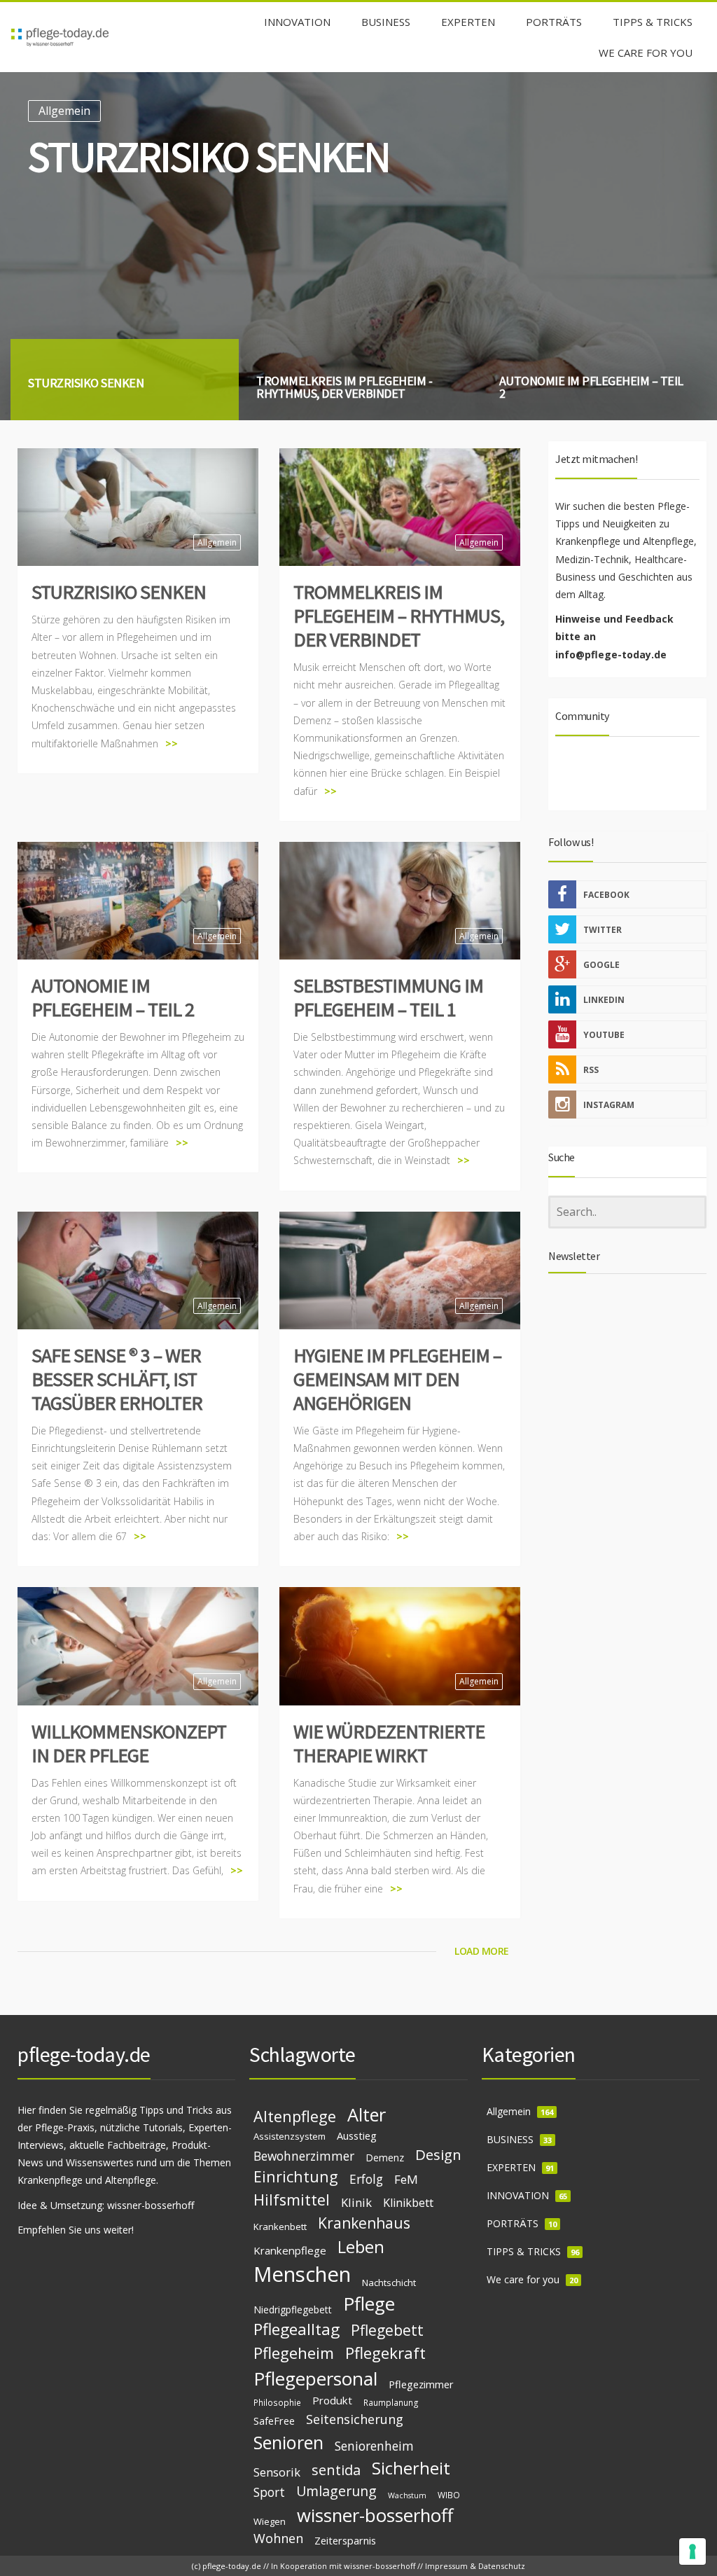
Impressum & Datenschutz (475, 2566)
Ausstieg (357, 2135)
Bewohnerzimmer (304, 2156)
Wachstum (407, 2495)
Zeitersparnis (345, 2540)
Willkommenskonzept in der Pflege (129, 1743)
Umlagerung (336, 2491)
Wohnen (278, 2538)
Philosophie (277, 2402)
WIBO (449, 2495)
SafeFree (274, 2421)
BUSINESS (510, 2139)
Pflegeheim (294, 2353)
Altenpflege (295, 2116)
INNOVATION (518, 2195)
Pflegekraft (385, 2353)
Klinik (356, 2202)
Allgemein (64, 111)
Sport (269, 2492)
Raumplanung (391, 2402)
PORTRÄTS (513, 2223)
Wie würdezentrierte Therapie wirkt (389, 1743)
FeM (406, 2179)
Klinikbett (408, 2203)
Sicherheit (411, 2468)
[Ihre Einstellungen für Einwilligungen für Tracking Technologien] (692, 2551)
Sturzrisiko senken (119, 592)
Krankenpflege (290, 2250)
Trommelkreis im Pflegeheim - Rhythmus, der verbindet (300, 180)
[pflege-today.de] (60, 37)
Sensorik (277, 2472)
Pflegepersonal (315, 2378)
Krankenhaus (364, 2223)
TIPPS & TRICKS (524, 2251)
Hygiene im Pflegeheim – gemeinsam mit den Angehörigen (397, 1379)
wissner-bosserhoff (151, 2205)
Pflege (369, 2304)
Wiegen (270, 2521)
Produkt (332, 2400)
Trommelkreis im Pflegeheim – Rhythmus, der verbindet (399, 616)
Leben (361, 2247)
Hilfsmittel (292, 2200)
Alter (367, 2114)
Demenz (385, 2158)
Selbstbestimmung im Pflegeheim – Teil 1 (388, 997)
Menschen (302, 2274)
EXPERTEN (511, 2167)
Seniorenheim (374, 2446)
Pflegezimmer (421, 2384)
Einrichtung (296, 2176)
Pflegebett (387, 2330)
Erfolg (366, 2179)
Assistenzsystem (290, 2136)
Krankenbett (280, 2227)
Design (438, 2154)
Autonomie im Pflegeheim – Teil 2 (113, 997)
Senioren (288, 2442)
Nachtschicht (389, 2283)
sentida (336, 2470)
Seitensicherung (355, 2419)
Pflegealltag (297, 2329)
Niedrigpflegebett (293, 2310)
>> (172, 743)
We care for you (523, 2279)
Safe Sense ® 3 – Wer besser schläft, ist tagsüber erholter (117, 1379)
